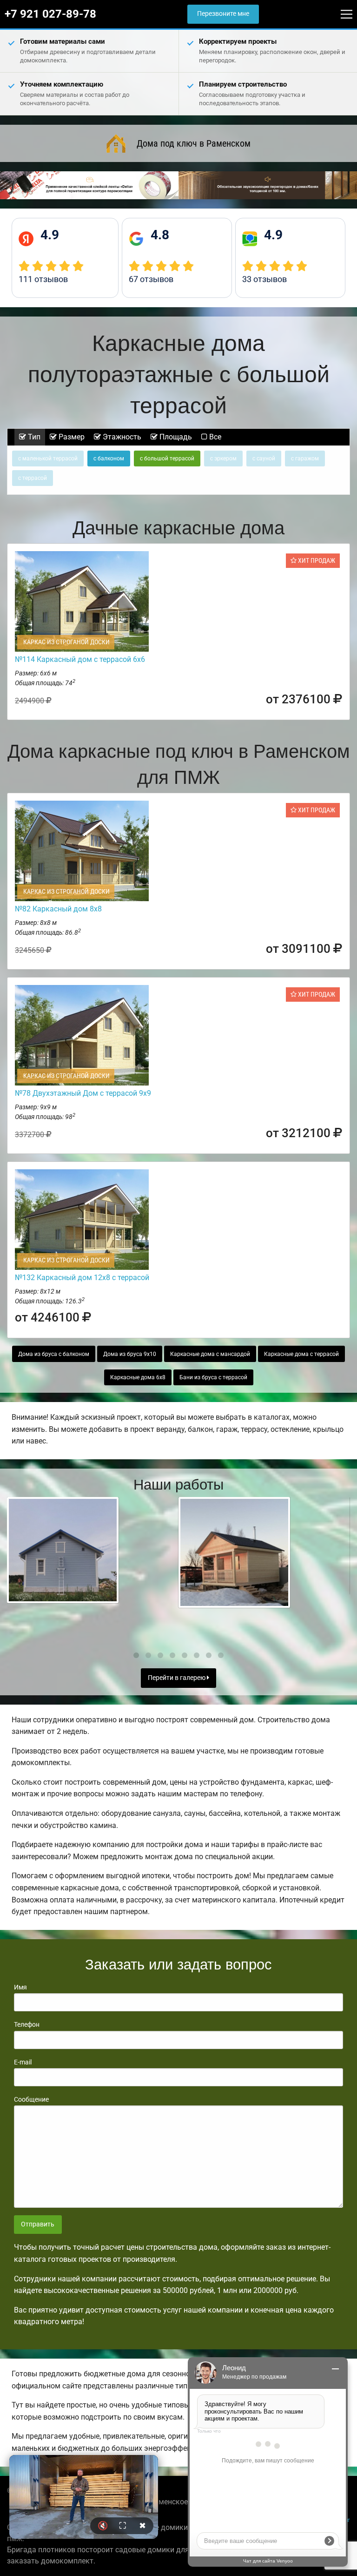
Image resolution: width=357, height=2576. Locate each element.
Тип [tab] (33, 437)
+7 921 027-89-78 (50, 14)
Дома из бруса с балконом (54, 1354)
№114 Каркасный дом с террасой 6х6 (80, 659)
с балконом (109, 459)
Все (214, 437)
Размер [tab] (71, 437)
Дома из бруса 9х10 (130, 1354)
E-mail (23, 2062)
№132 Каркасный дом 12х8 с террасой (82, 1278)
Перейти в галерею (177, 1678)
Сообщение (31, 2099)
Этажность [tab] (121, 437)
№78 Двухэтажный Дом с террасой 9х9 (83, 1093)
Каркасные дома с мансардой (210, 1354)
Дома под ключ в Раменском (194, 143)
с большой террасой (167, 459)
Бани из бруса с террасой (213, 1377)
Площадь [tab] (175, 437)
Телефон (27, 2024)
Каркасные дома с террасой (301, 1354)
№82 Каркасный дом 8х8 (58, 909)
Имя (20, 1987)
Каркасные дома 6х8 (138, 1377)
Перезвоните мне (223, 14)
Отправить (38, 2224)
